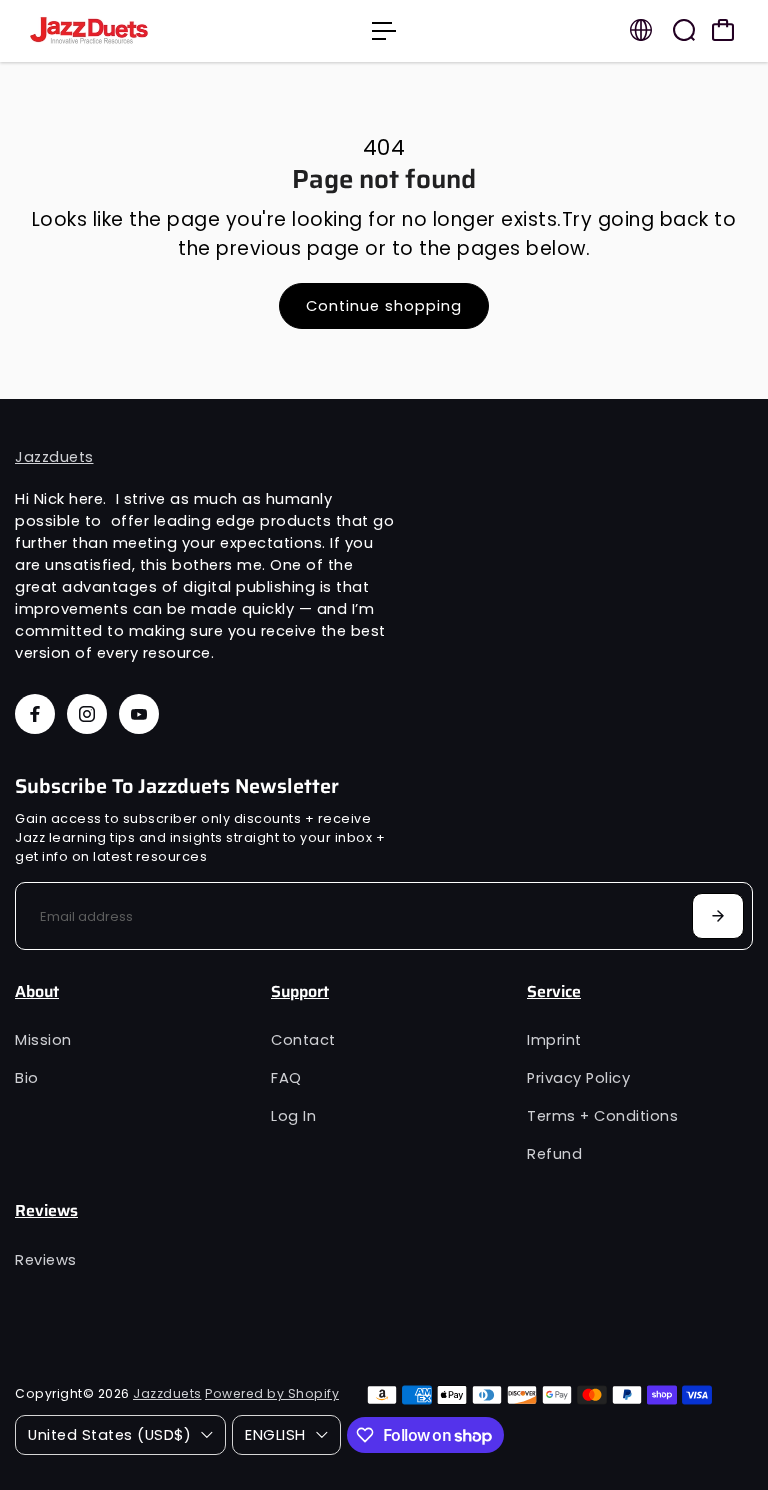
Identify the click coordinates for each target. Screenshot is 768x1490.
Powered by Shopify (272, 1393)
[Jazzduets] (155, 31)
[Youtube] (139, 714)
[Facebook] (35, 714)
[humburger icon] (384, 31)
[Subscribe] (718, 916)
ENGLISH (275, 1435)
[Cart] (723, 30)
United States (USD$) (109, 1435)
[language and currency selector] (641, 30)
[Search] (684, 30)
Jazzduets (54, 457)
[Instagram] (87, 714)
